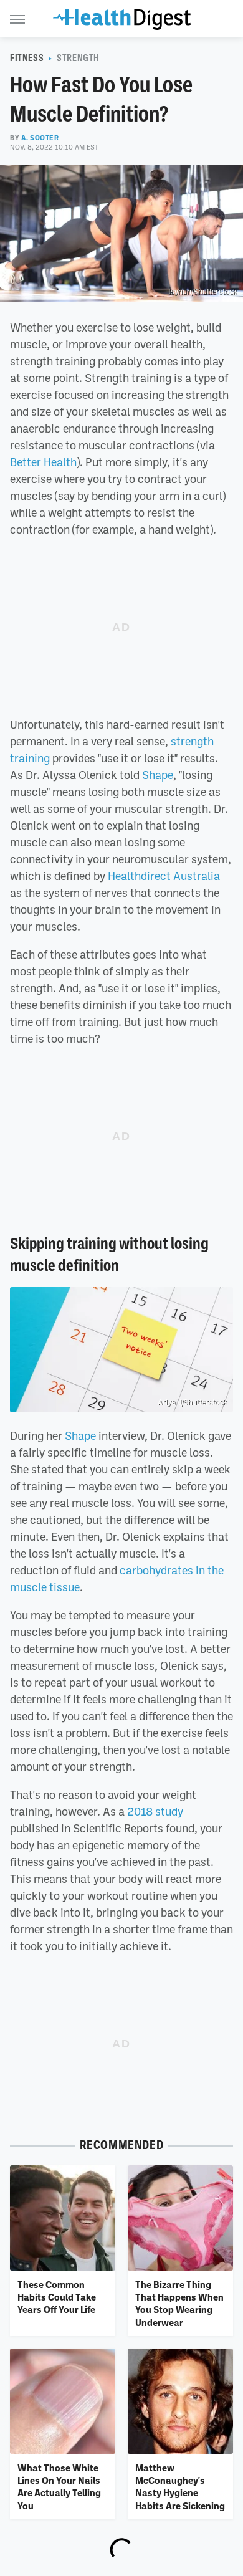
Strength (78, 58)
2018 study (155, 1811)
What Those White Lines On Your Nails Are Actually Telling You (59, 2487)
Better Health (43, 462)
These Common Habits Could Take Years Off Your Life (57, 2297)
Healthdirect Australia (164, 876)
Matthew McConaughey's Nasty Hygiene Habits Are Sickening (180, 2487)
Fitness (27, 58)
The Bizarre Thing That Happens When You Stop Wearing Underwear (179, 2303)
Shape (158, 775)
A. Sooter (40, 138)
